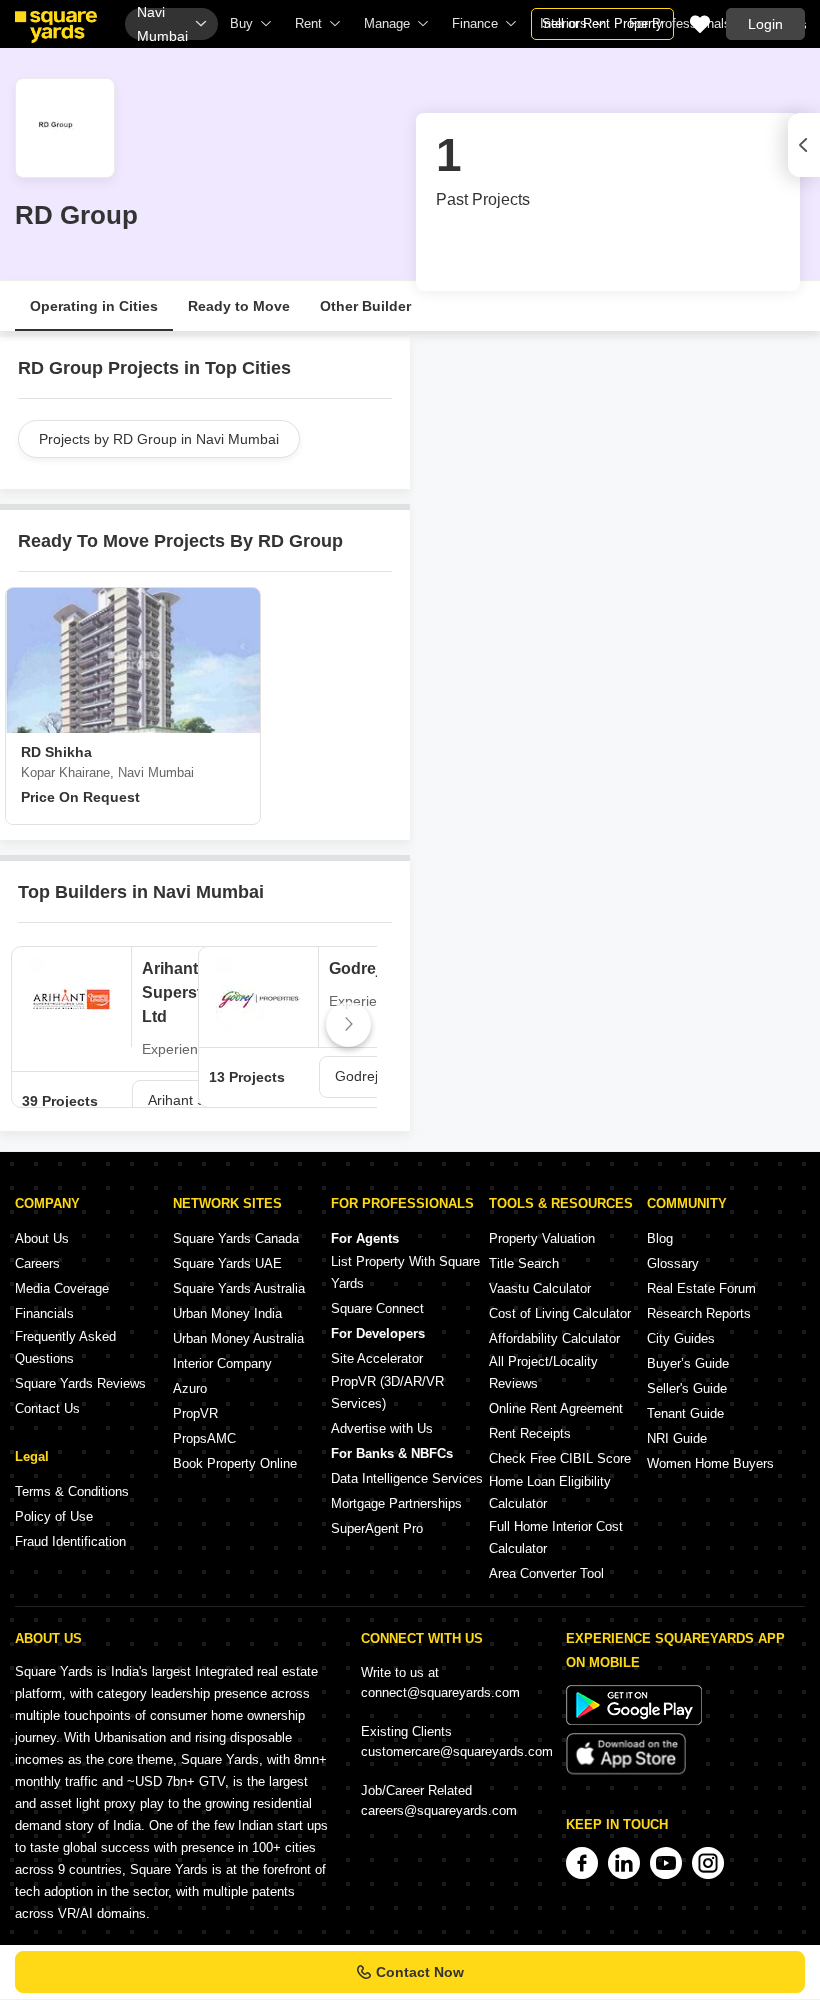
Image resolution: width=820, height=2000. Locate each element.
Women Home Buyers (710, 1463)
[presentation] (31, 1024)
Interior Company (222, 1363)
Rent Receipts (530, 1433)
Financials (44, 1313)
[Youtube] (666, 1863)
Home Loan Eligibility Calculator (550, 1492)
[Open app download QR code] (804, 145)
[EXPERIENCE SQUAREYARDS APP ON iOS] (626, 1770)
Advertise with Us (382, 1428)
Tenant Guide (685, 1413)
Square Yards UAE (227, 1263)
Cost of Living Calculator (560, 1313)
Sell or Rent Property (602, 23)
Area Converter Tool (546, 1573)
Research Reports (699, 1313)
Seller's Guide (687, 1388)
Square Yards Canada (236, 1238)
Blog (660, 1238)
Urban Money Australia (238, 1338)
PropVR (195, 1413)
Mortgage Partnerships (396, 1503)
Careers (37, 1263)
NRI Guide (677, 1438)
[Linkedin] (624, 1863)
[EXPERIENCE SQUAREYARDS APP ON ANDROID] (634, 1720)
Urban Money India (227, 1313)
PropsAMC (204, 1438)
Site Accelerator (377, 1358)
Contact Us (47, 1408)
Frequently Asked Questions (65, 1347)
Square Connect (377, 1308)
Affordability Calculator (554, 1338)
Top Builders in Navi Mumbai (141, 892)
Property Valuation (542, 1238)
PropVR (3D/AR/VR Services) (387, 1392)
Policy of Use (54, 1516)
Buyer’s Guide (688, 1363)
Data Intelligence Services (407, 1478)
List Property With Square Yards (405, 1272)
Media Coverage (62, 1288)
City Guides (681, 1338)
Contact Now (420, 1972)
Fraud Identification (70, 1541)
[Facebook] (582, 1863)
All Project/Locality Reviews (543, 1372)
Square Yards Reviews (80, 1383)
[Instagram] (708, 1863)
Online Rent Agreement (556, 1408)
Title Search (524, 1263)
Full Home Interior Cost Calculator (556, 1537)
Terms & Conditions (72, 1491)
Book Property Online (235, 1463)
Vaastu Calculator (540, 1288)
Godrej (354, 968)
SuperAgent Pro (377, 1528)
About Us (42, 1238)
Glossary (673, 1263)
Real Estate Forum (701, 1288)
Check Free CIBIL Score (560, 1458)
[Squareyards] (56, 27)
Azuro (190, 1388)
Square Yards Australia (239, 1288)
